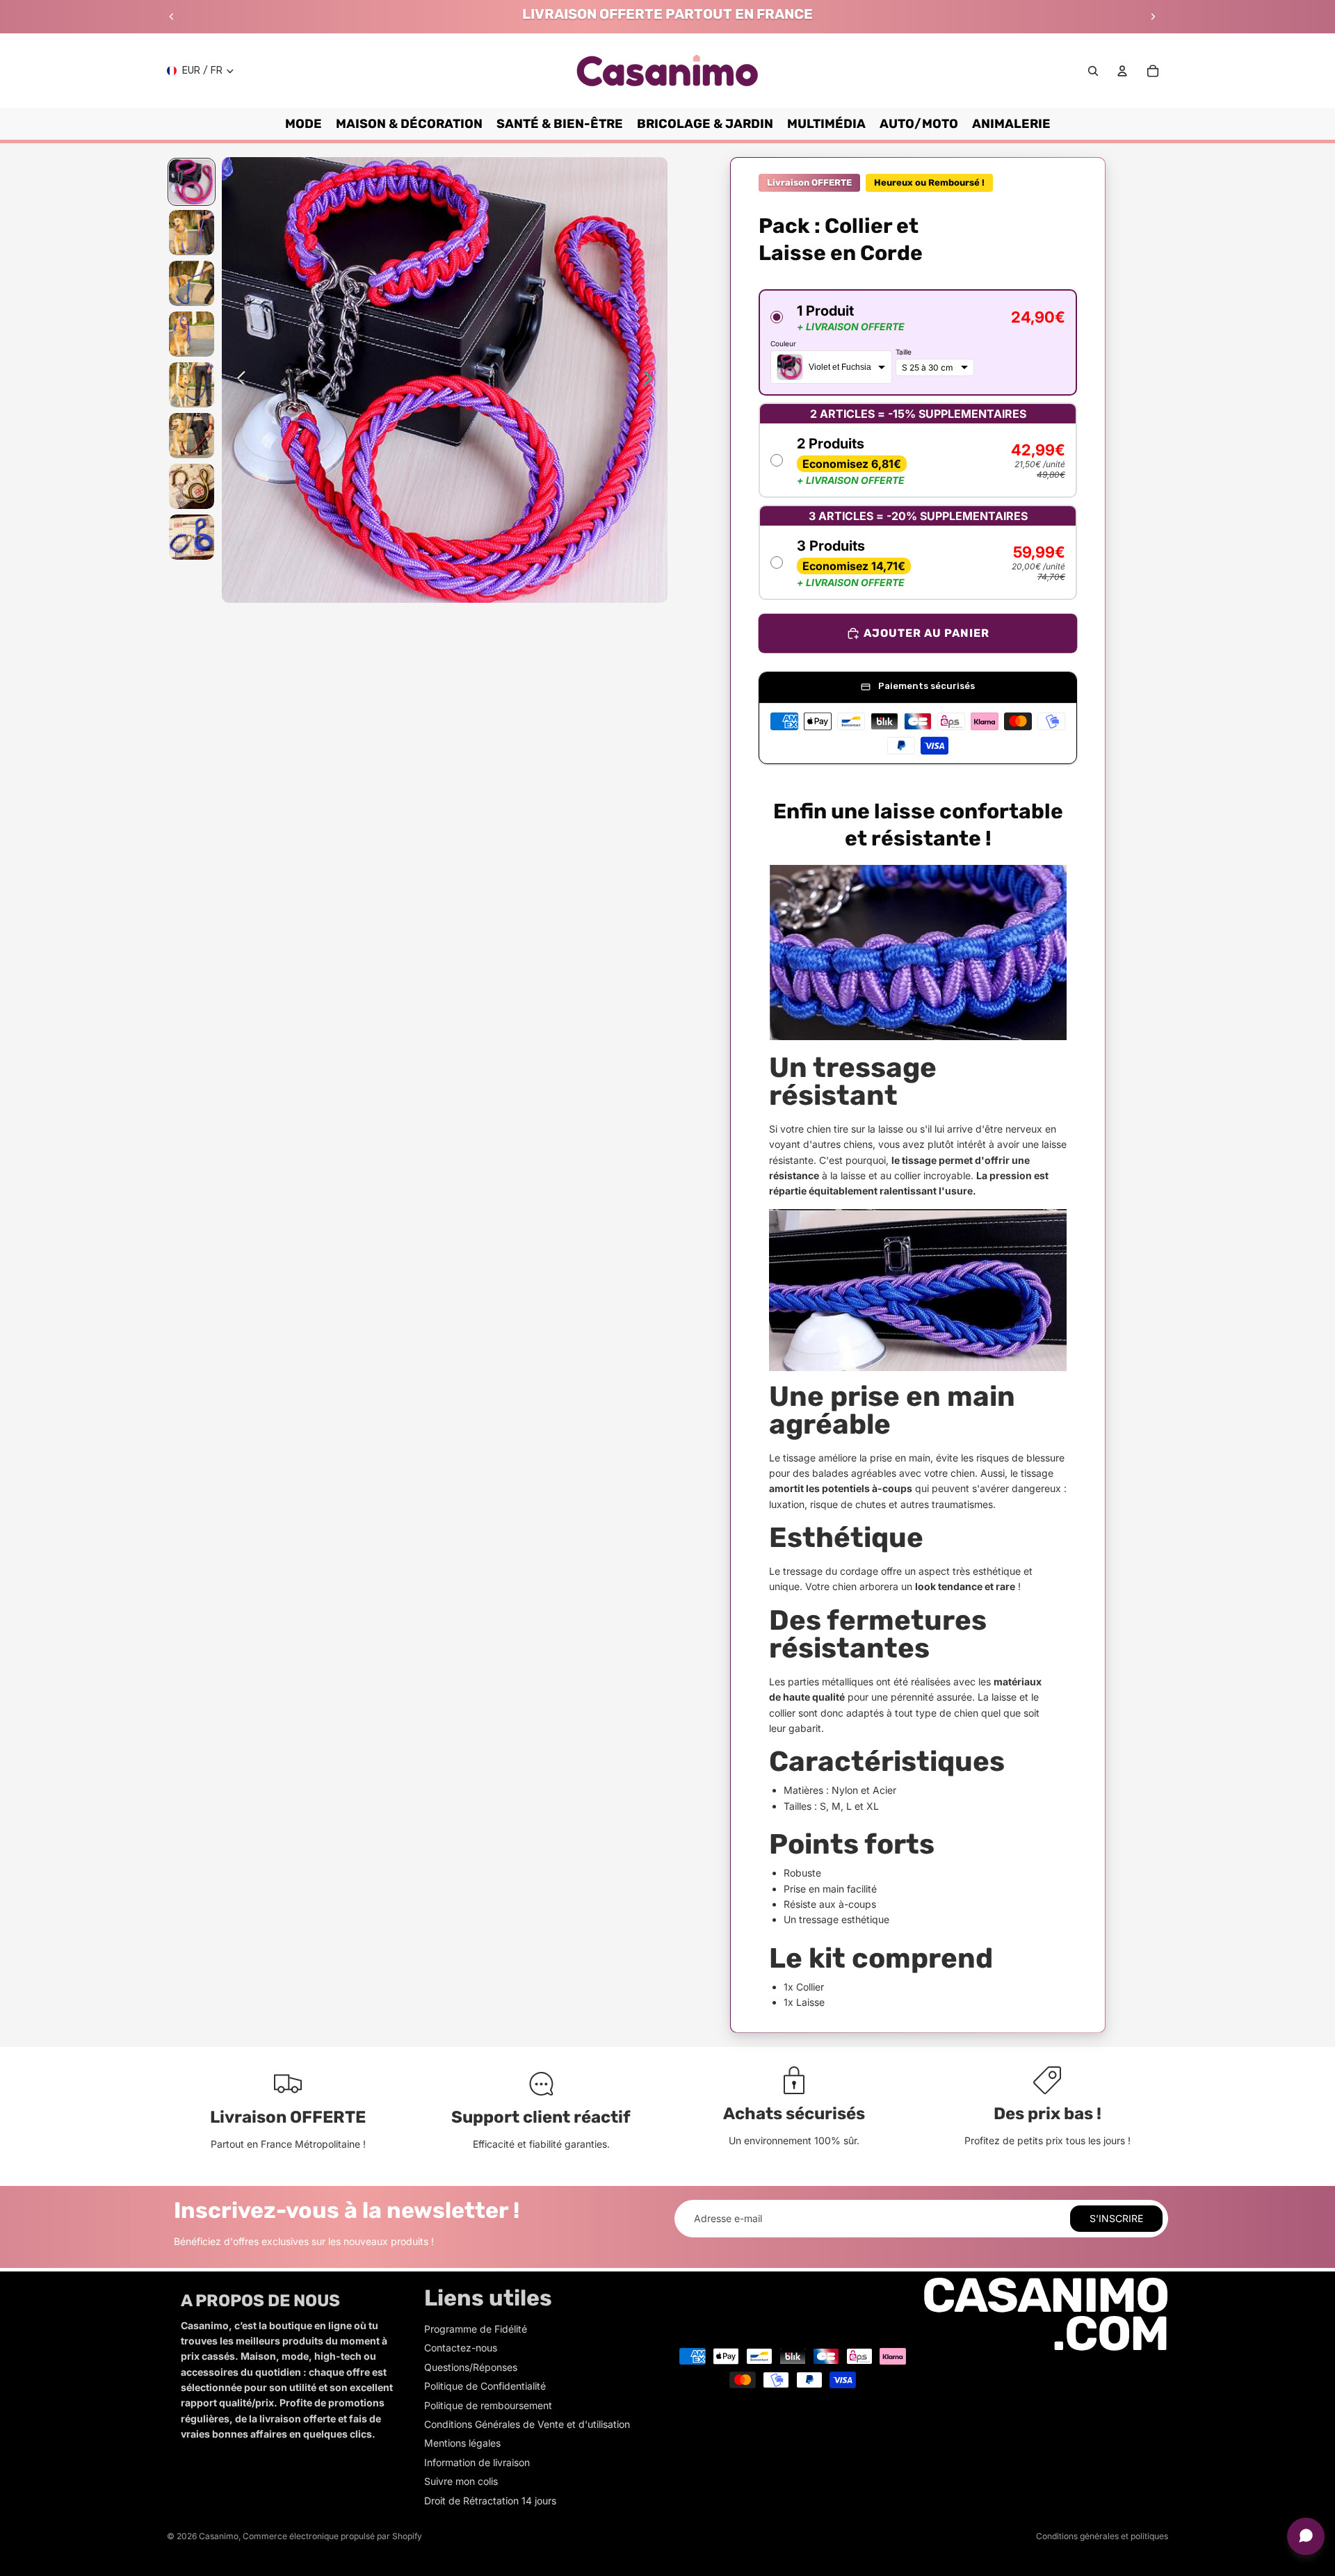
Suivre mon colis (461, 2481)
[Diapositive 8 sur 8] (192, 537)
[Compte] (1122, 71)
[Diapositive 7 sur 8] (192, 486)
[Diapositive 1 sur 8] (192, 182)
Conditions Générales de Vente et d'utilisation (527, 2424)
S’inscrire (1116, 2218)
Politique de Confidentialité (485, 2386)
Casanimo (219, 2536)
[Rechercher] (1093, 71)
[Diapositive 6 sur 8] (192, 436)
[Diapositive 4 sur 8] (192, 334)
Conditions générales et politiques (1102, 2536)
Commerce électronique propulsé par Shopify (332, 2536)
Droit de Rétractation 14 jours (490, 2501)
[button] (918, 342)
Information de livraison (477, 2462)
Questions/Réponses (471, 2367)
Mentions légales (462, 2443)
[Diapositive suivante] (1153, 17)
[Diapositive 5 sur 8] (192, 385)
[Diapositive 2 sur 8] (192, 233)
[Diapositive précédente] (172, 17)
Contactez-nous (461, 2348)
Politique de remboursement (488, 2405)
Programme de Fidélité (476, 2329)
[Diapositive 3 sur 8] (192, 283)
